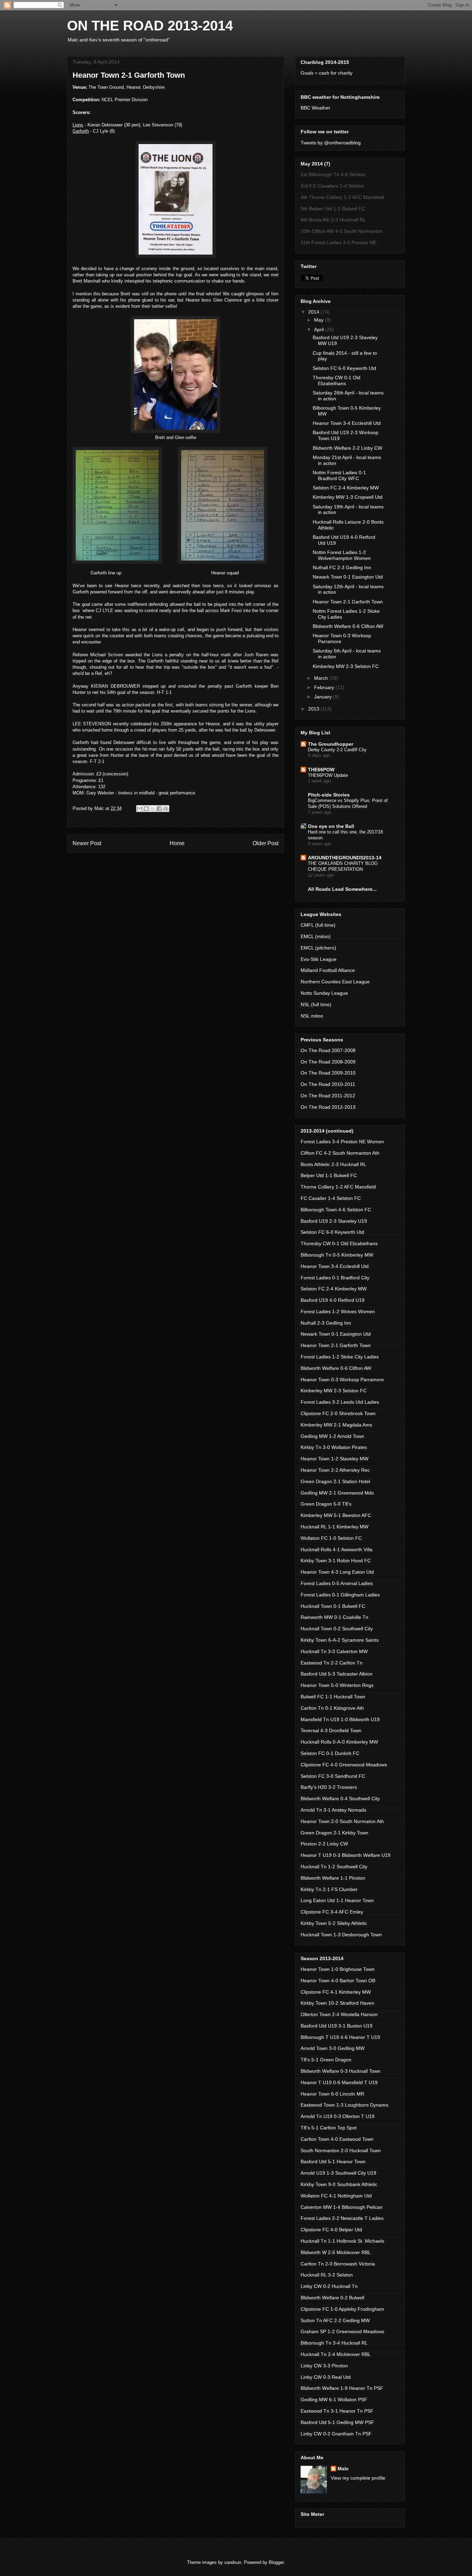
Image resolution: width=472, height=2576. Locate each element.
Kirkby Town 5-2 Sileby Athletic (334, 1923)
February (325, 687)
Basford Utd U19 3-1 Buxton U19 (337, 2026)
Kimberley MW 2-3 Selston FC (346, 666)
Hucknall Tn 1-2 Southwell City (334, 1867)
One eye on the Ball (331, 826)
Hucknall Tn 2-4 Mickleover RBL (336, 2354)
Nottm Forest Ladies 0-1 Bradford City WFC (339, 475)
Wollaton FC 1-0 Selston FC (331, 1538)
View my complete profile (358, 2478)
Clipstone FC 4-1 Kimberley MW (336, 1992)
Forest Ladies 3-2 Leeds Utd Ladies (340, 1402)
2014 (314, 312)
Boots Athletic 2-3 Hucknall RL (333, 1164)
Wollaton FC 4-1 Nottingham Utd (336, 2196)
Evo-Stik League (319, 959)
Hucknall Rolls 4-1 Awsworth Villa (337, 1549)
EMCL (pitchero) (318, 948)
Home (177, 843)
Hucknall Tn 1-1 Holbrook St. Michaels (342, 2241)
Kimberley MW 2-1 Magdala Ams (336, 1425)
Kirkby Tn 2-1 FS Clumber (329, 1889)
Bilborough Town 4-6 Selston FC (336, 1210)
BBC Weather (315, 108)
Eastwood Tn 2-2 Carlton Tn (332, 1663)
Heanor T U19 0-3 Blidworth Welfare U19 (346, 1855)
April (320, 330)
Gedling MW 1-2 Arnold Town (332, 1436)
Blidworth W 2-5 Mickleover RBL (336, 2252)
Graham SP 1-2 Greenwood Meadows (342, 2331)
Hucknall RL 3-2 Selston (327, 2275)
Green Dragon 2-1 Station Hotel (335, 1481)
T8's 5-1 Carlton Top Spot (329, 2128)
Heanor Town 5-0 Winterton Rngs (337, 1685)
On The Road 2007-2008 (328, 1050)
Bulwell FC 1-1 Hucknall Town (333, 1697)
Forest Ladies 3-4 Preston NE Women (342, 1142)
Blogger (276, 2562)
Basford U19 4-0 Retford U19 (333, 1300)
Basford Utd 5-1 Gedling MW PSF (337, 2422)
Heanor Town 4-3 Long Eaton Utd (337, 1572)
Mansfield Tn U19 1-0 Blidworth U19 (340, 1719)
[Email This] (140, 809)
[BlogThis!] (146, 809)
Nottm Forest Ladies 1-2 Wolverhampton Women (342, 555)
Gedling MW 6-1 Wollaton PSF (334, 2400)
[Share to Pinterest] (166, 809)
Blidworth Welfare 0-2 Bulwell (332, 2298)
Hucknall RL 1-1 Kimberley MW (334, 1527)
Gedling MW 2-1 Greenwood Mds (337, 1493)
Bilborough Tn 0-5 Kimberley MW (337, 1255)
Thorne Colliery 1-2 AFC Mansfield (338, 1187)
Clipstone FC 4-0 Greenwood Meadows (344, 1765)
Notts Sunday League (324, 993)
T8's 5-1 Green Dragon (326, 2060)
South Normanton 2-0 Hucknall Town (341, 2150)
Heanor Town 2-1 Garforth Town (348, 602)
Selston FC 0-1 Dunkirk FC (330, 1753)
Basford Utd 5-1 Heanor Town (333, 2162)
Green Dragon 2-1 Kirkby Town (334, 1833)
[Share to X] (153, 809)
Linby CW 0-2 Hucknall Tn (329, 2286)
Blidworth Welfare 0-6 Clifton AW (348, 626)
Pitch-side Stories (329, 795)
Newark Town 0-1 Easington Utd (348, 577)
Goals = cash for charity (327, 73)
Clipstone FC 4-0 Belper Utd (331, 2230)
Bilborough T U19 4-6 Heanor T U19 (340, 2037)
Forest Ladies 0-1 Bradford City (335, 1278)
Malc (343, 2469)
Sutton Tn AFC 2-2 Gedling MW (335, 2320)
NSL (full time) (316, 1004)
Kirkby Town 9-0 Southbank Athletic (339, 2184)
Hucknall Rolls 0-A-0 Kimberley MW (339, 1742)
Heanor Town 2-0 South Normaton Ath (342, 1821)
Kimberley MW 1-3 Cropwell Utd (348, 497)
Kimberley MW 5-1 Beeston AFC (336, 1515)
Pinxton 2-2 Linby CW (324, 1844)
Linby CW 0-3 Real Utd (326, 2377)
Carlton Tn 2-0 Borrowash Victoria (338, 2264)
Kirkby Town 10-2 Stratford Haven (337, 2003)
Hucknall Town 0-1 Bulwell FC (333, 1606)
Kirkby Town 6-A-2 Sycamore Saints (340, 1640)
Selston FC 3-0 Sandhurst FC (333, 1776)
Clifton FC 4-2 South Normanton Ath (340, 1153)
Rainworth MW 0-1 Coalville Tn (334, 1617)
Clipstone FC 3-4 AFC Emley (332, 1912)
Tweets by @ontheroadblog (331, 143)
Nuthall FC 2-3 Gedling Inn (342, 567)
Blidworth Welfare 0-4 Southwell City (340, 1799)
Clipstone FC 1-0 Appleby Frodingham (342, 2309)
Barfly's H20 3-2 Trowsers (329, 1787)
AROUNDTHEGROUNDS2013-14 (345, 858)
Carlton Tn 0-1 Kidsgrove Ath (332, 1708)
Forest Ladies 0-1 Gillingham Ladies (340, 1595)
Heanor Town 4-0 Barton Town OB (338, 1981)
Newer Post (87, 843)
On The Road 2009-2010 (328, 1073)
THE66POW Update (328, 775)
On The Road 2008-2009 (328, 1062)
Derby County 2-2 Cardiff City (337, 750)
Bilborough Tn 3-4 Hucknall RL (334, 2343)
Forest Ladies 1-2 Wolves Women (338, 1311)
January (324, 697)
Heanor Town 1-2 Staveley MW (334, 1459)
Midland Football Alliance (328, 970)
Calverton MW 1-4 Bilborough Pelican (342, 2207)
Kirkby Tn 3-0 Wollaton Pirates (334, 1447)
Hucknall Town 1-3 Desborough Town (341, 1935)
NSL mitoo (312, 1016)
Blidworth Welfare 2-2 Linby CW (347, 448)
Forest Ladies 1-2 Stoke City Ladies (340, 1357)
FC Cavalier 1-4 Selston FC (331, 1198)
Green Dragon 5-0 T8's (326, 1504)
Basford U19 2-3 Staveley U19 (334, 1221)
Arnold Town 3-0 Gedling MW (333, 2048)
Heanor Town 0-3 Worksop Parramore (342, 1380)
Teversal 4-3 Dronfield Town (331, 1730)
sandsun (233, 2562)
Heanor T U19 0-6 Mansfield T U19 (339, 2082)
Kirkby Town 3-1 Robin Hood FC (336, 1561)
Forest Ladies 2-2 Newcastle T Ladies (342, 2218)
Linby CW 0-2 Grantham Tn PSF (336, 2434)
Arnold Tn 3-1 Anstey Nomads (333, 1810)
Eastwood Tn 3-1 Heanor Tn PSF (337, 2411)
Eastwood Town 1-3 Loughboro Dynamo (344, 2105)
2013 (314, 709)
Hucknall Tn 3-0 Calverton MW (334, 1651)
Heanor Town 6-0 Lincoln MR (332, 2094)
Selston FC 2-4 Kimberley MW (346, 488)
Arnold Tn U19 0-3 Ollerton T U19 (338, 2116)
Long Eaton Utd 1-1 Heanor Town (337, 1900)
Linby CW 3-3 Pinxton (324, 2366)
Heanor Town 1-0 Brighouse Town (338, 1969)
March (322, 678)
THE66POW (321, 770)
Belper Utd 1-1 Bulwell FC (329, 1175)
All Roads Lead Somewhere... (342, 889)
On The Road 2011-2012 (328, 1096)
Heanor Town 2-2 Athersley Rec (335, 1470)
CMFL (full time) (318, 925)
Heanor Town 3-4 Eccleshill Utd (347, 423)
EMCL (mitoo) (316, 936)
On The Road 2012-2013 (328, 1107)
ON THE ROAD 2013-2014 (150, 26)
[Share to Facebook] (159, 809)
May (319, 320)
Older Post (266, 843)
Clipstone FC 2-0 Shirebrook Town (338, 1413)
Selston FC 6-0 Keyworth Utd (344, 368)
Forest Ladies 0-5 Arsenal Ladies (337, 1583)
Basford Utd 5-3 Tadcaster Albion (337, 1674)
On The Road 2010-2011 (328, 1084)
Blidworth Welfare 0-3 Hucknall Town (341, 2071)
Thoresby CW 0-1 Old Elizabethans (337, 380)
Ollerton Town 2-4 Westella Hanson (339, 2014)
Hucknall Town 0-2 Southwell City (337, 1629)
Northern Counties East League (335, 982)
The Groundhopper (331, 744)
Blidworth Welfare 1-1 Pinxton (333, 1878)
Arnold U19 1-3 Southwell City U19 (338, 2173)
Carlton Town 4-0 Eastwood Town (337, 2139)
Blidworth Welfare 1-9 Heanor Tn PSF (342, 2388)
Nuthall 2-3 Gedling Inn (326, 1323)
